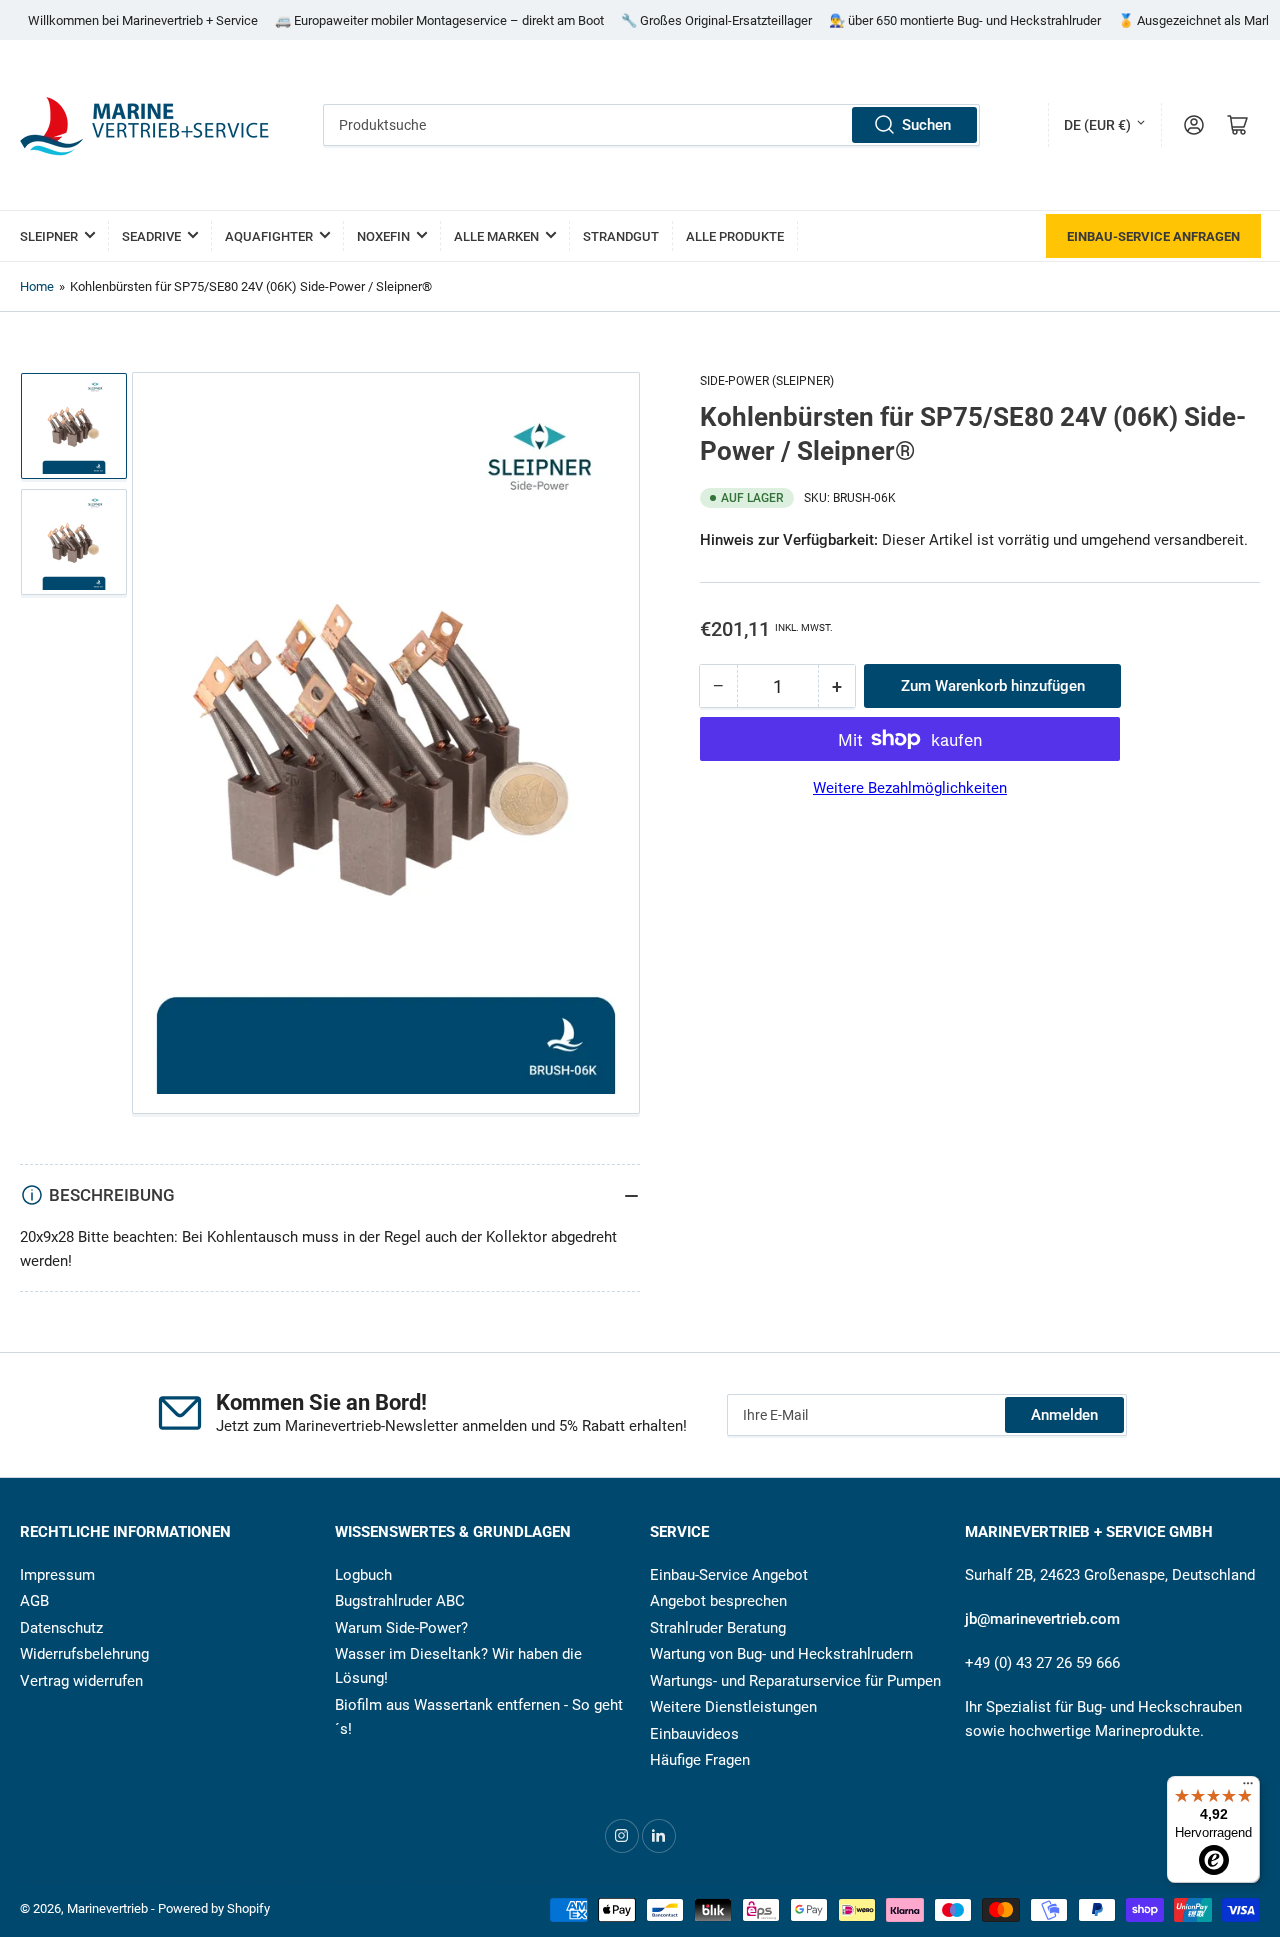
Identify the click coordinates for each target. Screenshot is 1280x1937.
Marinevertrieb (107, 1908)
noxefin (383, 236)
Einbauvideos (694, 1734)
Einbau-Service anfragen (1153, 236)
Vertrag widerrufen (81, 1681)
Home (37, 286)
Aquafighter (269, 236)
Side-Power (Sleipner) (767, 381)
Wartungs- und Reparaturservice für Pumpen (795, 1681)
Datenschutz (61, 1628)
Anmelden (1064, 1415)
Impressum (57, 1575)
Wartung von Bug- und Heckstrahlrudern (781, 1654)
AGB (34, 1601)
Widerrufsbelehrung (84, 1654)
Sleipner (49, 236)
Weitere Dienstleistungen (733, 1707)
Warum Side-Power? (401, 1628)
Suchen (926, 125)
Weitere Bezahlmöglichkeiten (910, 788)
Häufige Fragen (700, 1760)
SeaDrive (151, 236)
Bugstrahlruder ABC (400, 1601)
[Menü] (1248, 1788)
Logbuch (363, 1575)
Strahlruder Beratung (718, 1628)
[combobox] (652, 125)
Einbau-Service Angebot (729, 1575)
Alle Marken (496, 236)
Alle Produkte (735, 236)
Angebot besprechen (718, 1601)
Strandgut (621, 236)
